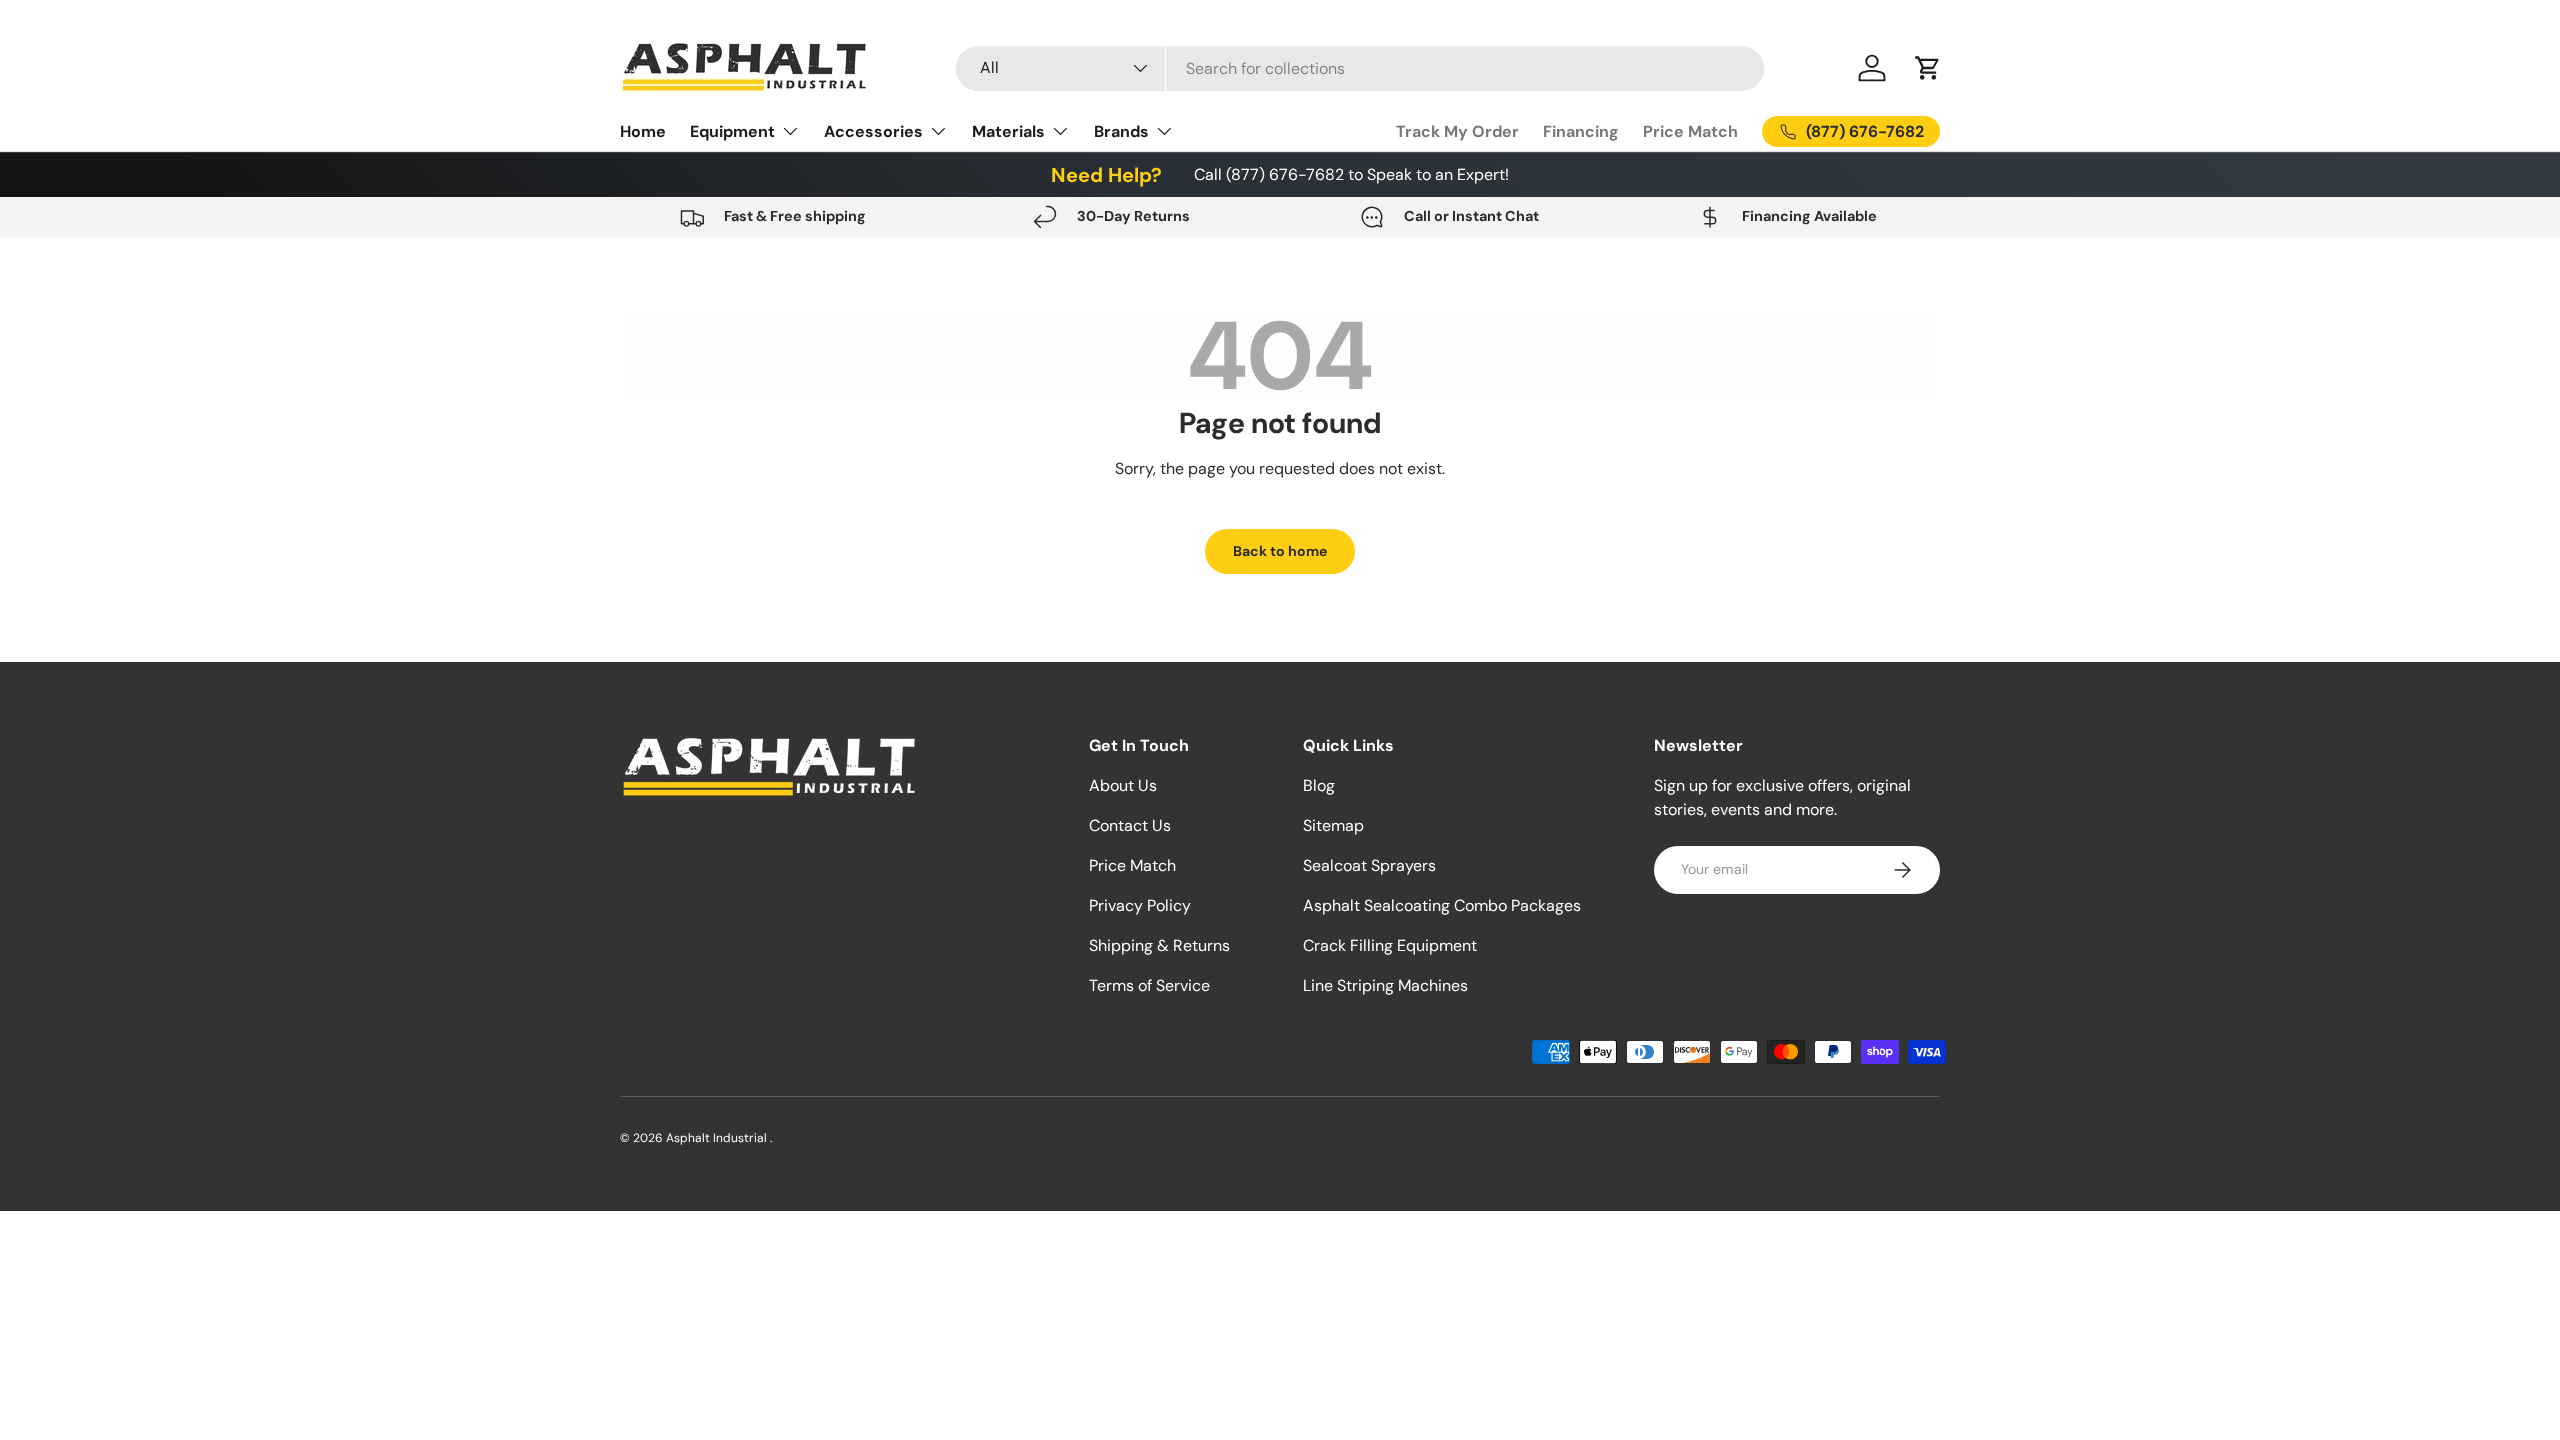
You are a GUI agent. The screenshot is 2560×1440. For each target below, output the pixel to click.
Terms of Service (1149, 985)
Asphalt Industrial (718, 1138)
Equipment (732, 131)
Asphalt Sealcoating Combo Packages (1442, 905)
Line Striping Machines (1385, 985)
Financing (1581, 131)
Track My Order (1457, 131)
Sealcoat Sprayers (1369, 865)
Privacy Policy (1140, 905)
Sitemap (1333, 825)
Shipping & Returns (1159, 945)
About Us (1123, 785)
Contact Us (1130, 825)
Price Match (1690, 131)
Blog (1319, 785)
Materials (1008, 131)
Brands (1121, 131)
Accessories (873, 131)
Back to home (1280, 551)
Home (643, 131)
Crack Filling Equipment (1390, 945)
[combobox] (1360, 68)
